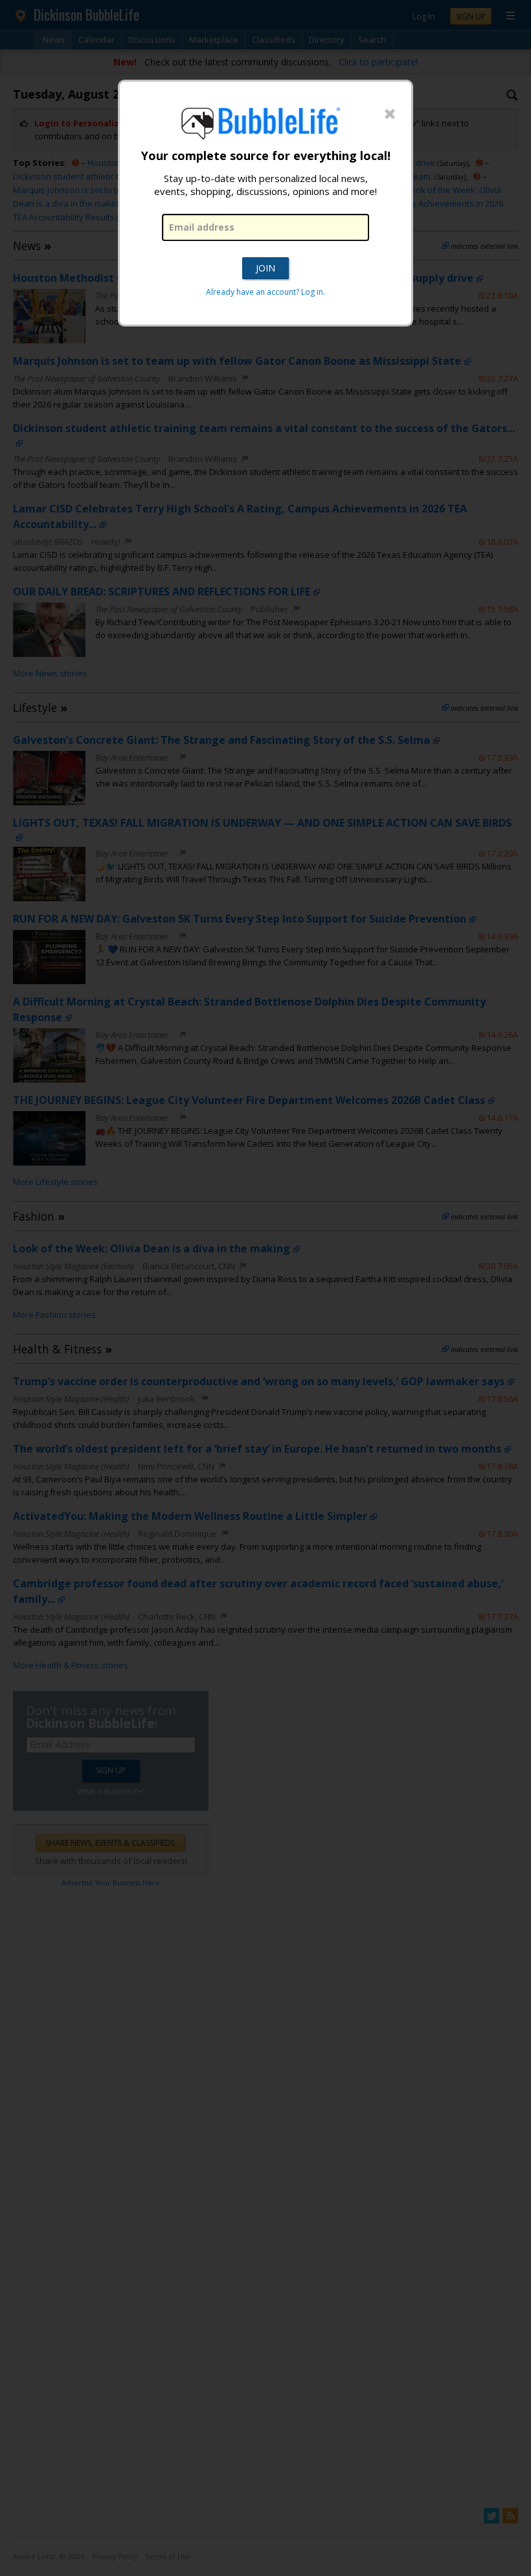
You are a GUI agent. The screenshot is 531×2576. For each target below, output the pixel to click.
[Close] (390, 115)
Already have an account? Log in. (265, 292)
